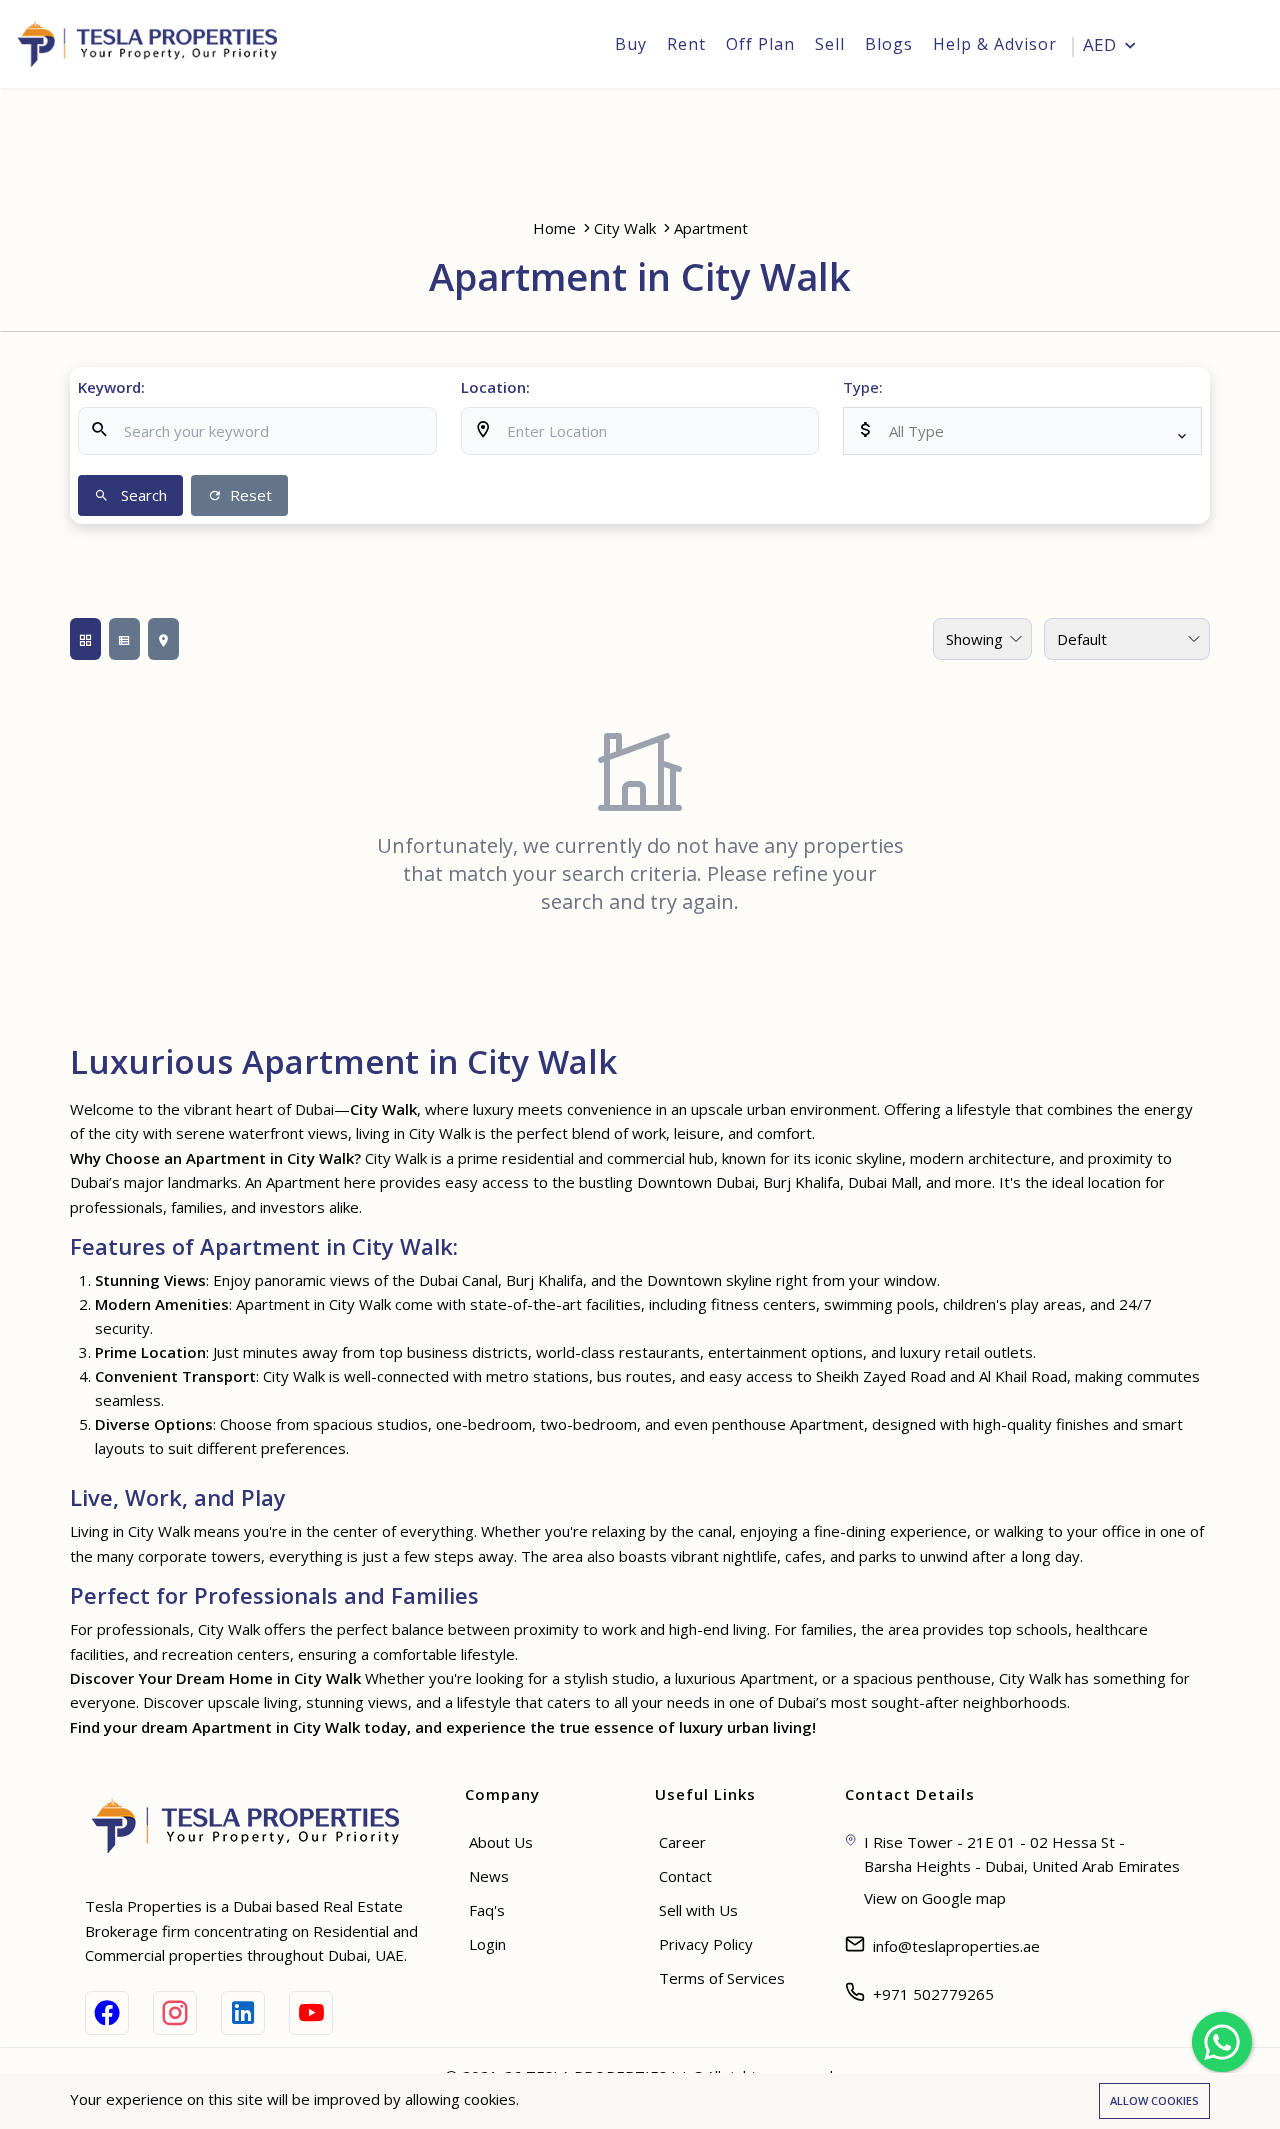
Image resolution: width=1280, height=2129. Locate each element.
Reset (249, 495)
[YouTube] (311, 2013)
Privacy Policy (706, 1944)
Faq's (487, 1910)
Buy (631, 44)
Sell (830, 44)
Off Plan (760, 44)
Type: (863, 387)
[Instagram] (175, 2013)
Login (1225, 46)
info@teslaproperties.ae (956, 1946)
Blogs (889, 44)
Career (682, 1842)
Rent (686, 44)
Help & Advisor (995, 44)
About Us (501, 1842)
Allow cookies (1154, 2100)
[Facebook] (107, 2013)
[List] (124, 639)
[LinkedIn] (243, 2013)
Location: (495, 387)
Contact (685, 1876)
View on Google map (935, 1898)
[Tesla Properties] (154, 44)
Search (142, 495)
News (489, 1876)
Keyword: (111, 387)
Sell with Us (698, 1910)
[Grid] (85, 639)
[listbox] (1022, 431)
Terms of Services (722, 1978)
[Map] (163, 639)
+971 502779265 (933, 1994)
